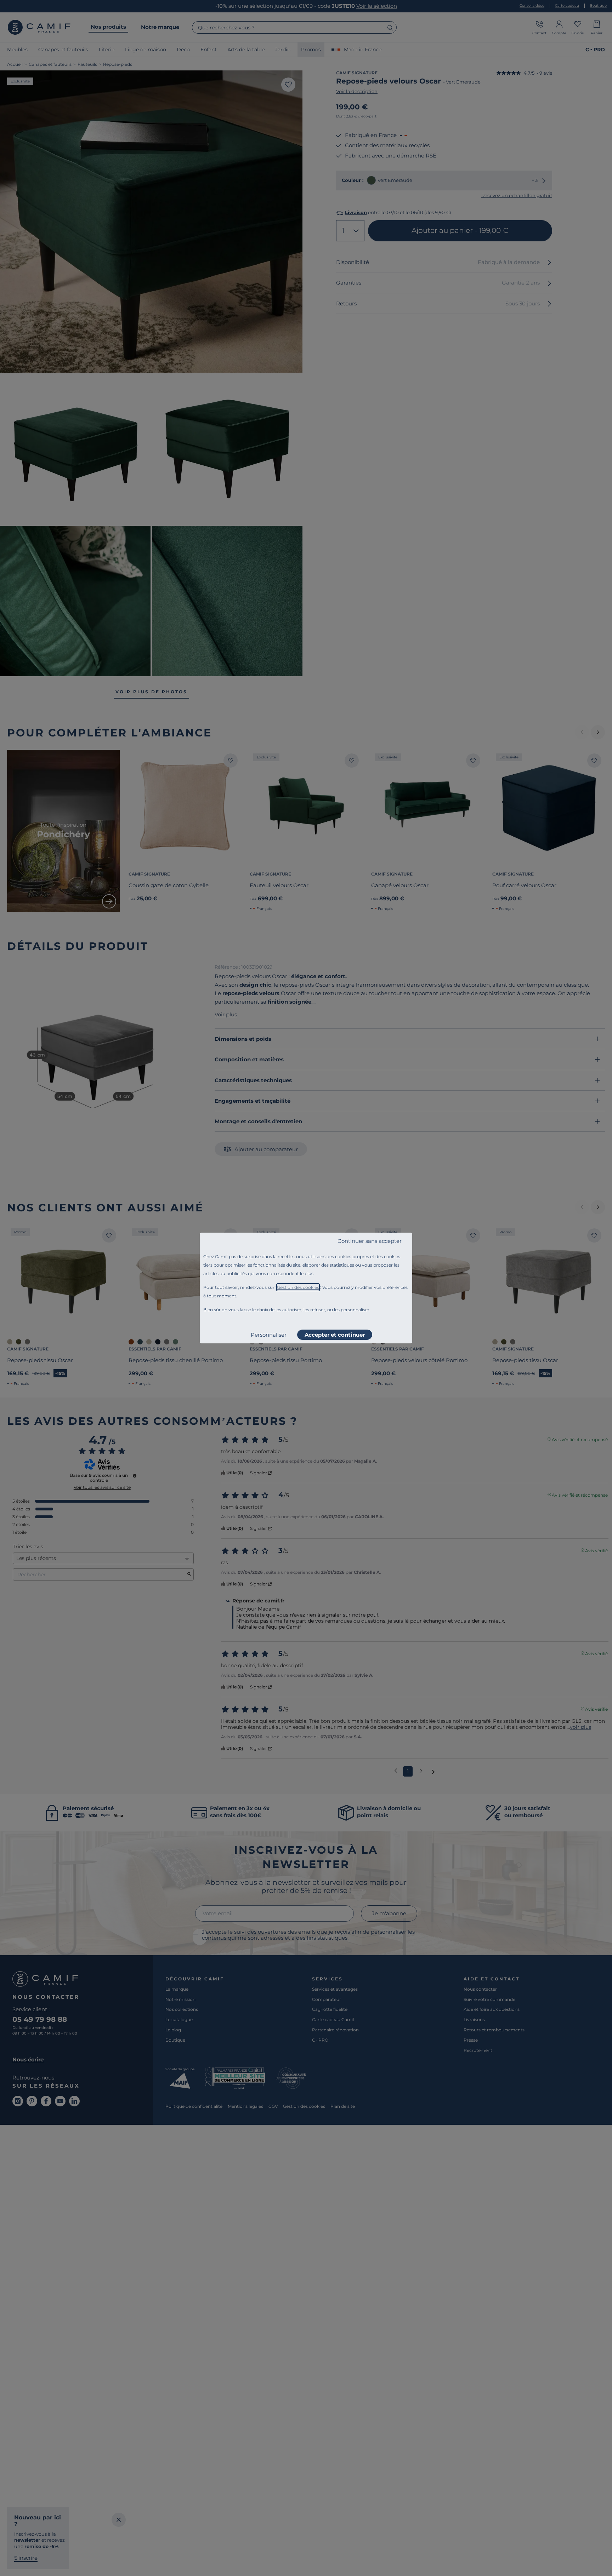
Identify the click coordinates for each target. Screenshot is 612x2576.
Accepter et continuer (335, 1335)
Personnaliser (269, 1335)
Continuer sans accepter (370, 1241)
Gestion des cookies (298, 1287)
